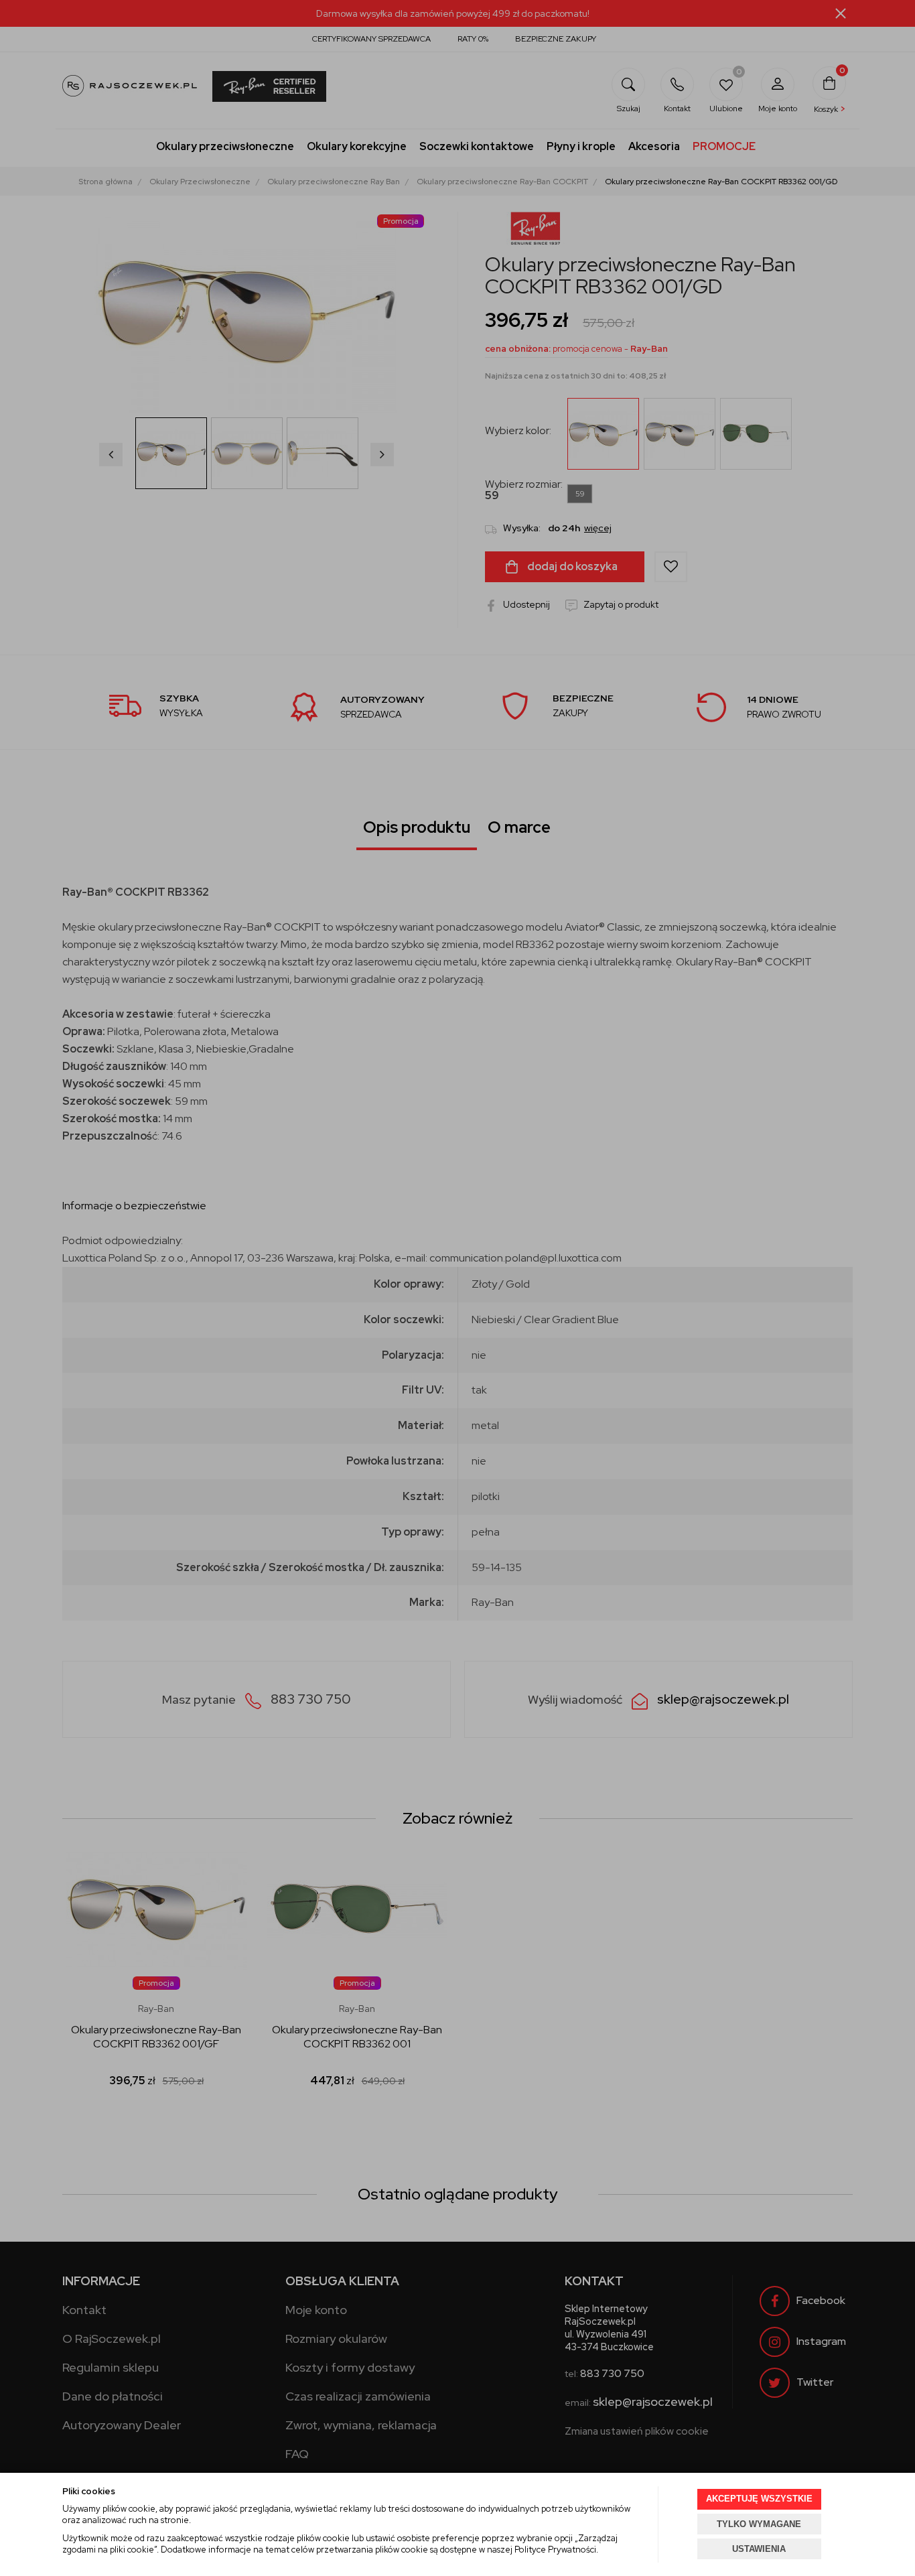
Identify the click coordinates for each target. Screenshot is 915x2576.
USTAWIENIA (759, 2549)
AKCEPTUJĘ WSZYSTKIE (759, 2499)
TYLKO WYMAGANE (759, 2524)
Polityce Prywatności (555, 2550)
